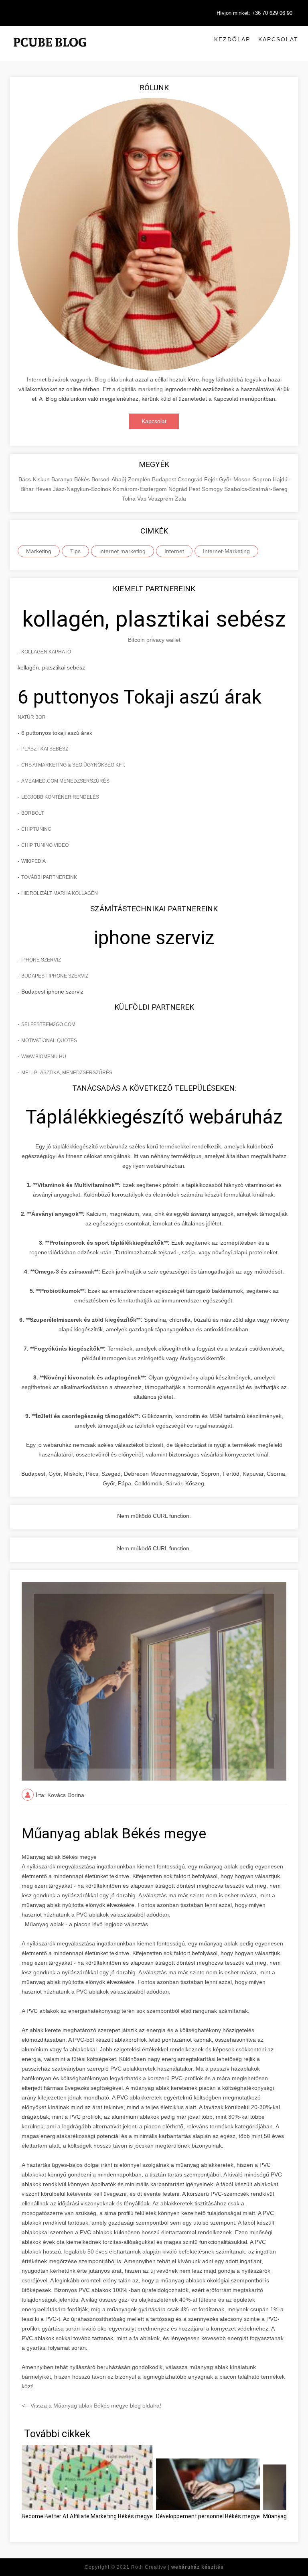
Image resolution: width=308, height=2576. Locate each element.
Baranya (63, 479)
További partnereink (49, 877)
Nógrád (179, 489)
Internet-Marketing (226, 551)
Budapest (165, 479)
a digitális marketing (138, 389)
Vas (143, 499)
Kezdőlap (232, 39)
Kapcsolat (278, 39)
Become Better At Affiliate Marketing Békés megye (87, 2516)
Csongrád (191, 479)
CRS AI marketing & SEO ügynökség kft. (73, 765)
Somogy (213, 489)
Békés (83, 479)
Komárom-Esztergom (141, 489)
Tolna (130, 499)
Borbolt (32, 813)
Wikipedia (33, 861)
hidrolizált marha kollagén (60, 893)
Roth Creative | (177, 2567)
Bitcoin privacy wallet (154, 640)
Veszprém (161, 499)
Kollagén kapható (46, 652)
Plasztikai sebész (45, 749)
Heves (44, 489)
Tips (75, 551)
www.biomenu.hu (44, 1057)
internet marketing (123, 551)
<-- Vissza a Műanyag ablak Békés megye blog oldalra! (91, 2406)
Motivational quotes (49, 1041)
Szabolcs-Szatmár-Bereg (256, 489)
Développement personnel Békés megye (208, 2516)
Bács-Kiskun (35, 479)
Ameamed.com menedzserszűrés (65, 781)
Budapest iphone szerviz (55, 976)
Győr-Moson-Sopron (246, 479)
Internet (174, 551)
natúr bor (32, 717)
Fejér (212, 479)
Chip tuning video (45, 845)
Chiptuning (36, 829)
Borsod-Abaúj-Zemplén (122, 479)
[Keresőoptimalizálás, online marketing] (50, 52)
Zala (180, 499)
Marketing (39, 551)
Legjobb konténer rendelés (60, 797)
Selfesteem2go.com (48, 1024)
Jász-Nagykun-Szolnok (83, 489)
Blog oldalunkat (114, 379)
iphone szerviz (41, 960)
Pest (195, 489)
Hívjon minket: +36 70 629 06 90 (254, 13)
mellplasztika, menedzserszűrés (67, 1073)
